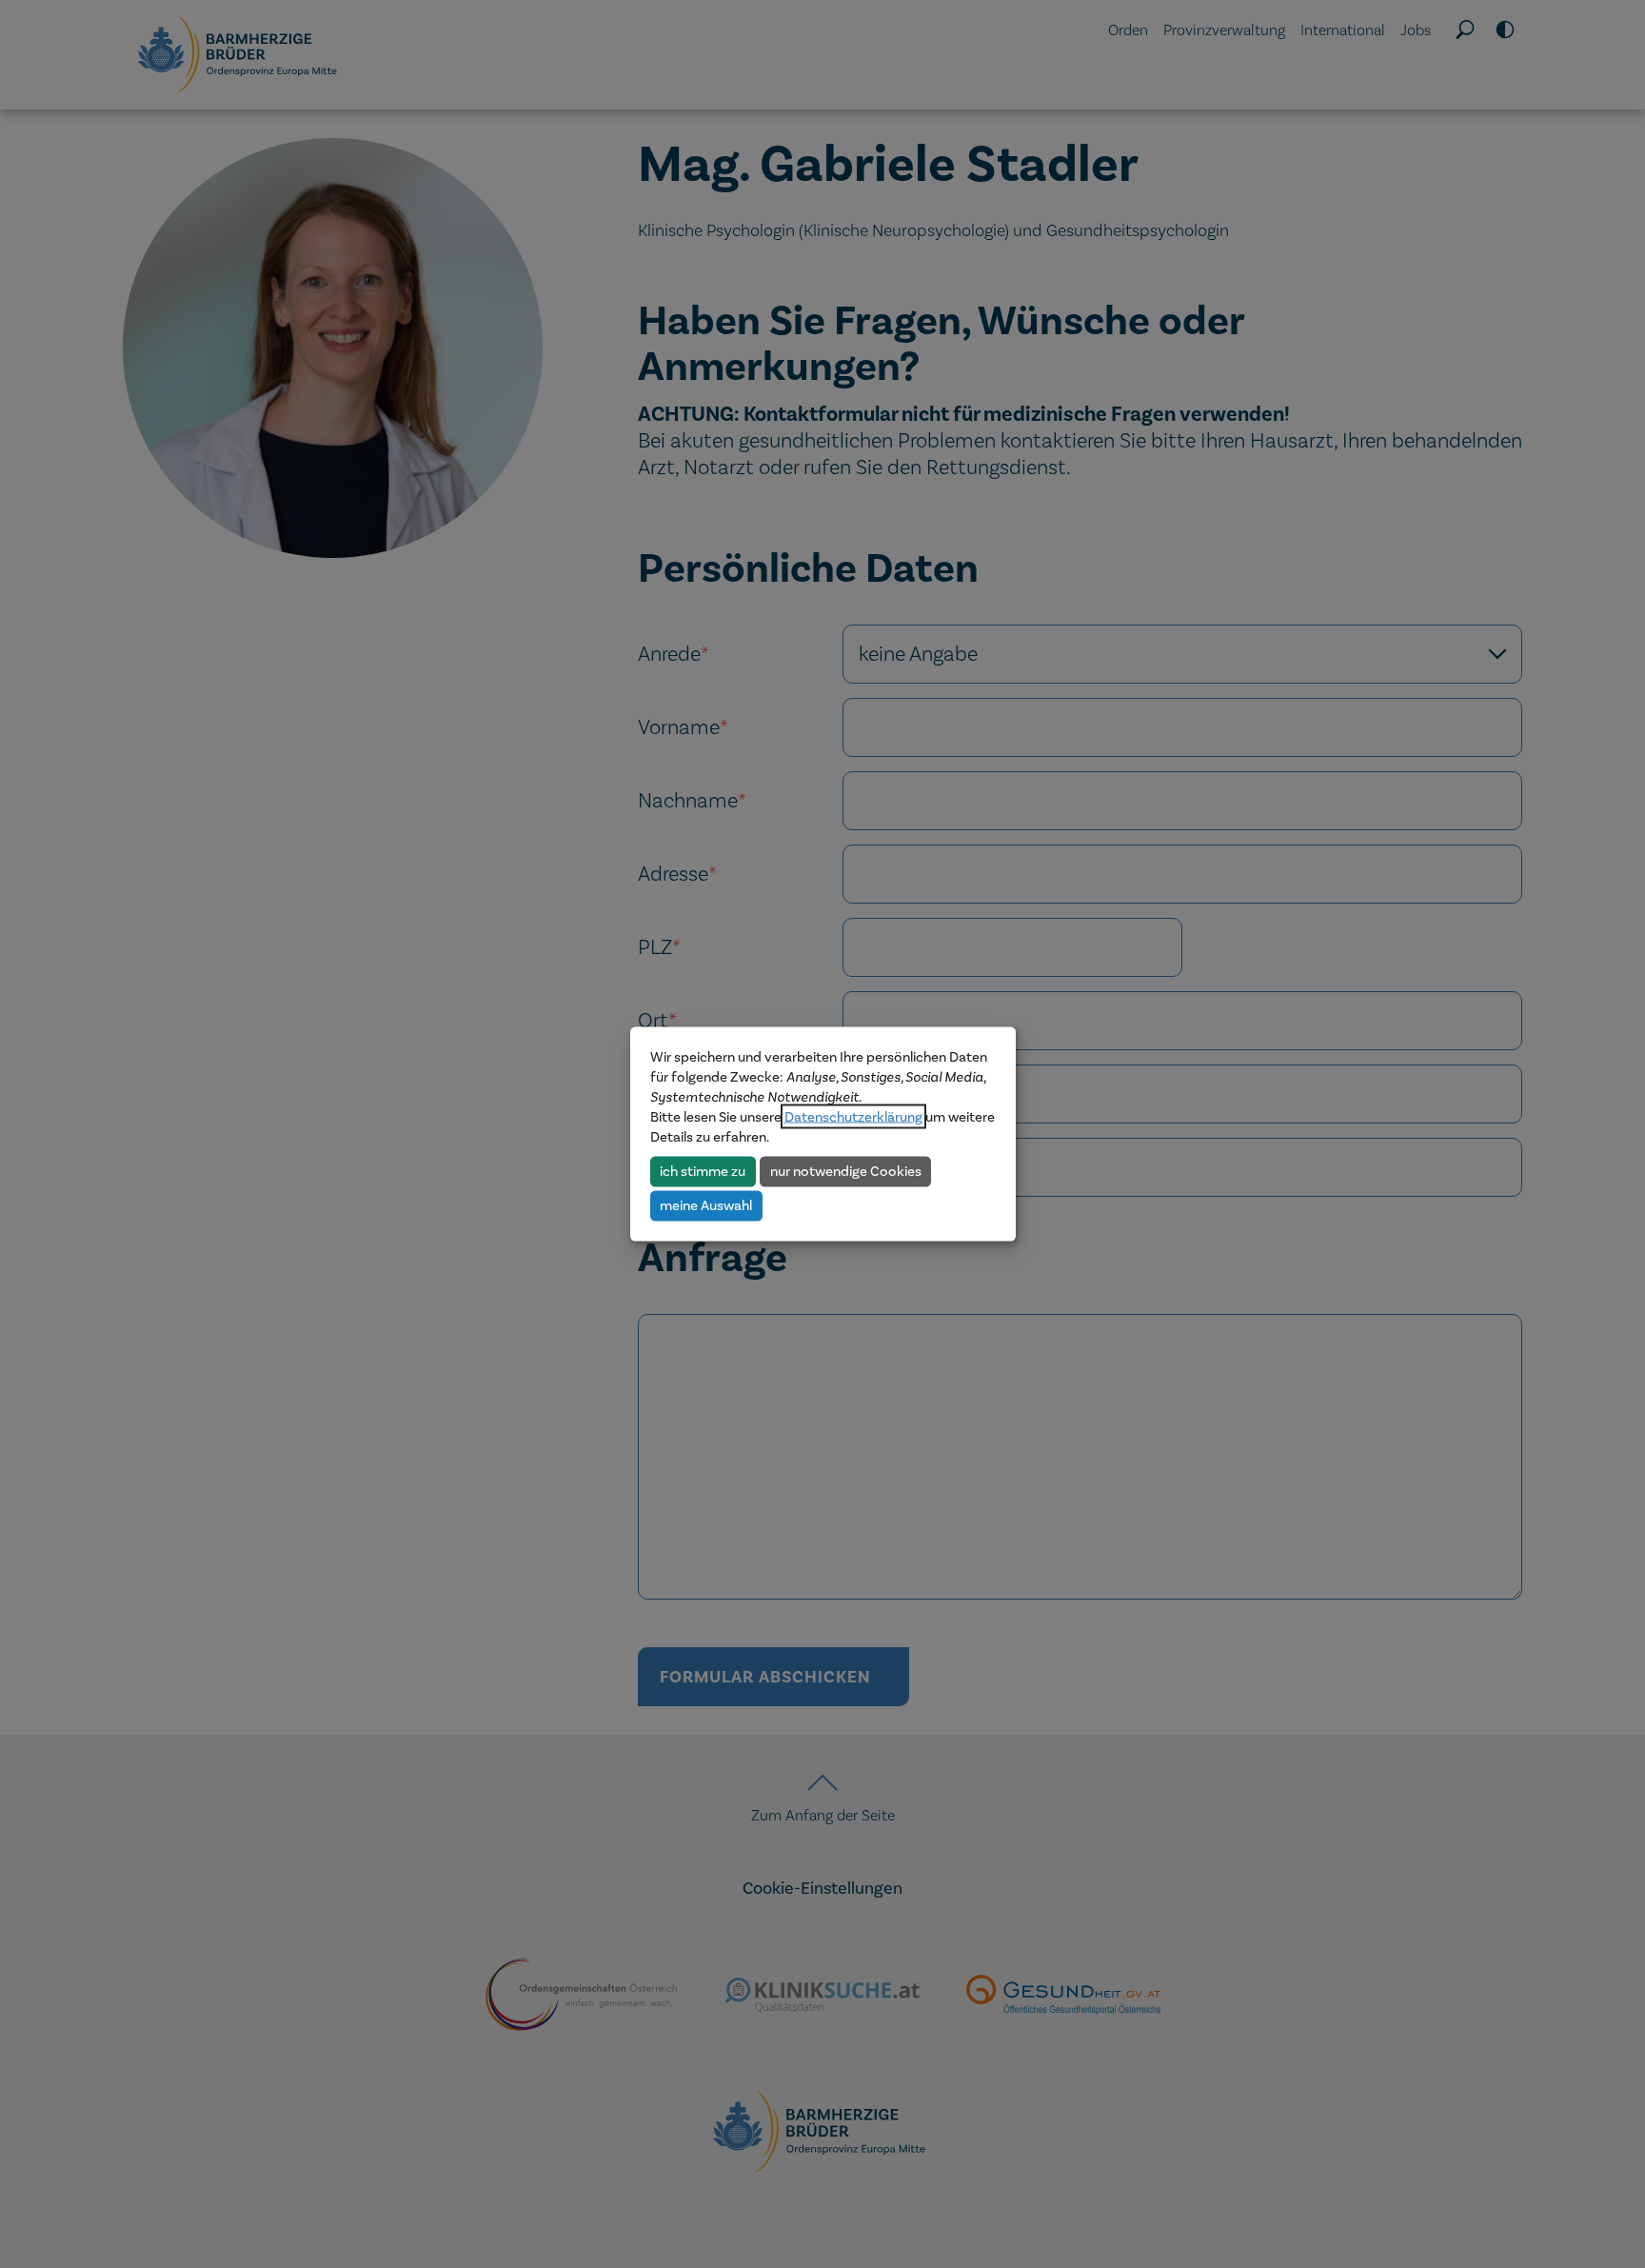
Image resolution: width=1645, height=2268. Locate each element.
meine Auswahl (706, 1205)
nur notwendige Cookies (846, 1171)
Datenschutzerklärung (853, 1117)
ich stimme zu (703, 1171)
